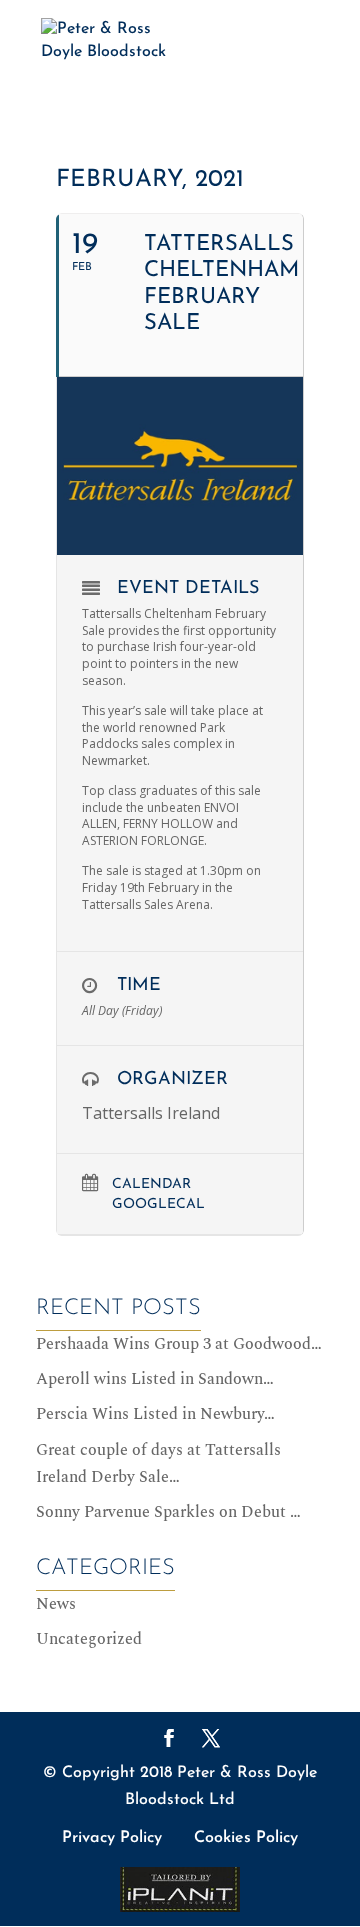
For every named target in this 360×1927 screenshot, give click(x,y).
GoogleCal (158, 1204)
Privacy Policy (112, 1838)
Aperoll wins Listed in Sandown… (155, 1379)
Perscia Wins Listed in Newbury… (155, 1414)
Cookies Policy (246, 1838)
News (56, 1604)
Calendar (151, 1184)
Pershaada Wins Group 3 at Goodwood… (179, 1344)
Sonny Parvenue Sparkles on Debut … (168, 1512)
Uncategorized (89, 1639)
